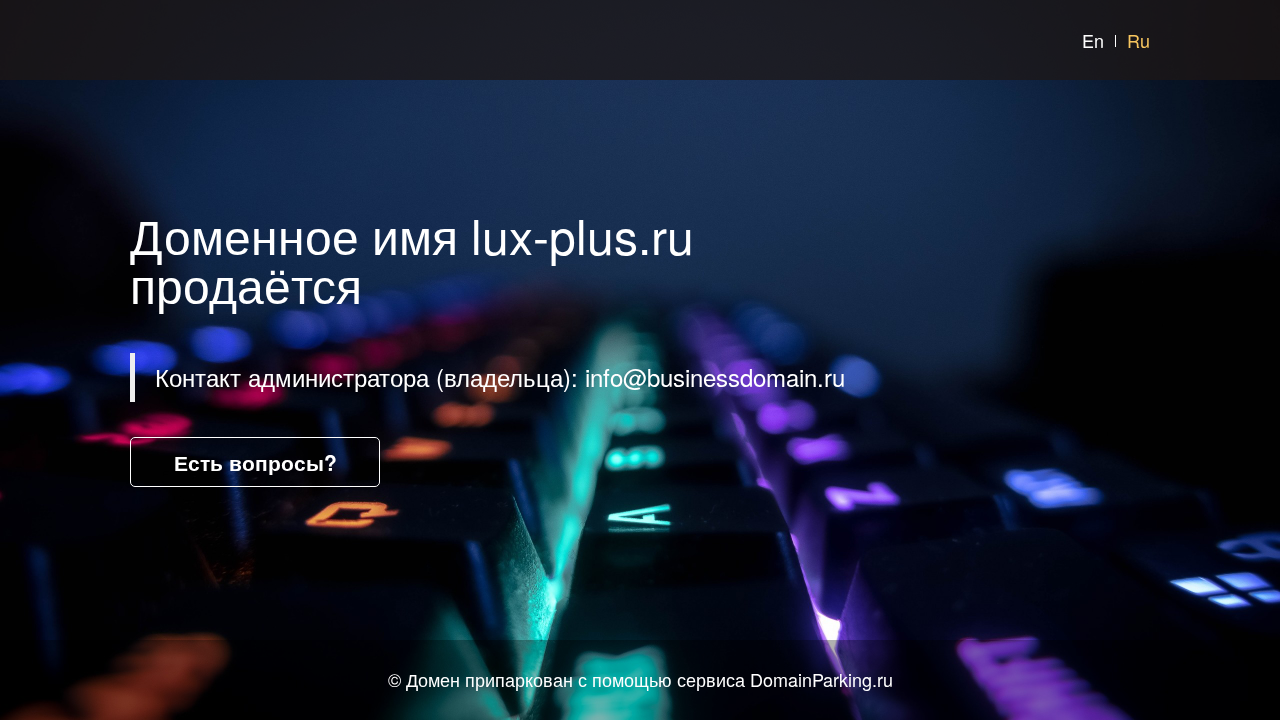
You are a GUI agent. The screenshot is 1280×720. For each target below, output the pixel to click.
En (1093, 40)
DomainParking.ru (821, 679)
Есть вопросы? (255, 462)
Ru (1138, 40)
